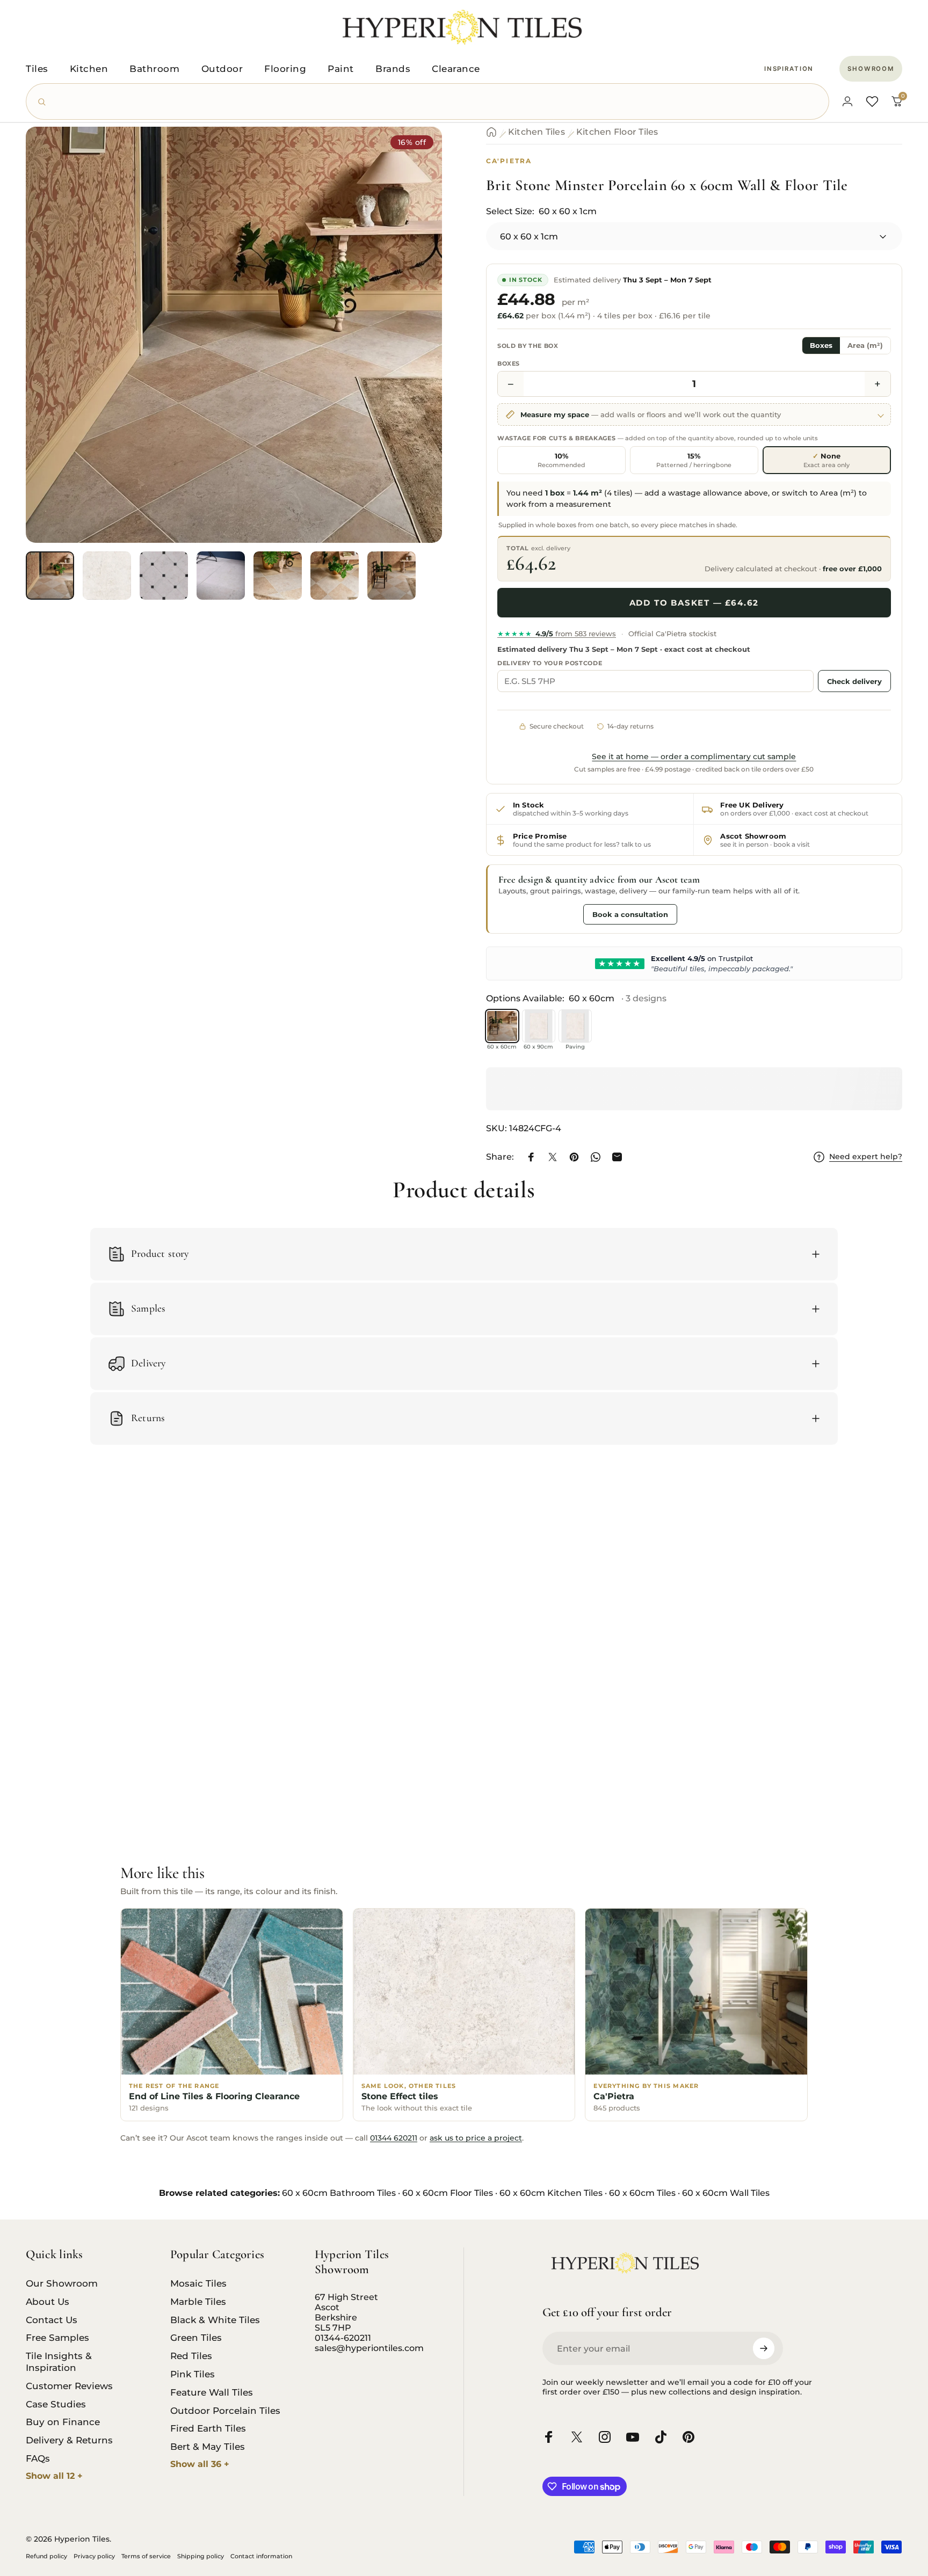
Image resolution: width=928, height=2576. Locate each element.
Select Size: (541, 211)
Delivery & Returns (69, 2440)
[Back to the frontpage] (491, 132)
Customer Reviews (69, 2386)
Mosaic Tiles (198, 2283)
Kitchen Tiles (536, 132)
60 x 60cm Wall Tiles (726, 2193)
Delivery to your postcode (550, 663)
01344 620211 (394, 2138)
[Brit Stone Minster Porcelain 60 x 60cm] (502, 1026)
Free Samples (57, 2337)
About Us (48, 2301)
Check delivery (854, 681)
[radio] (561, 460)
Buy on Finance (63, 2422)
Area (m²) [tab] (865, 345)
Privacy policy (94, 2556)
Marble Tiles (198, 2301)
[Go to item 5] (278, 576)
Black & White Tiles (215, 2320)
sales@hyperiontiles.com (369, 2348)
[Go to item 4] (221, 576)
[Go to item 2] (107, 576)
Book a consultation (630, 914)
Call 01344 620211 (538, 914)
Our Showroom (62, 2283)
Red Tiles (191, 2356)
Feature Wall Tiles (212, 2392)
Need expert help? (866, 1157)
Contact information (261, 2556)
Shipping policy (201, 2556)
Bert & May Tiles (208, 2446)
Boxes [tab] (821, 345)
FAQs (38, 2458)
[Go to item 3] (164, 576)
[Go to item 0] (50, 576)
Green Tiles (196, 2337)
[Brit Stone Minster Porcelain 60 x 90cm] (539, 1026)
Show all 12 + (54, 2476)
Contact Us (52, 2320)
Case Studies (56, 2404)
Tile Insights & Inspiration (59, 2362)
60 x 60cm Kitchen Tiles (551, 2193)
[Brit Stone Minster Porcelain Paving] (575, 1026)
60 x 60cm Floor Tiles (448, 2193)
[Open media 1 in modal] (234, 335)
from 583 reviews (557, 634)
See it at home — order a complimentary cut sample (694, 756)
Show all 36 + (200, 2464)
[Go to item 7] (392, 576)
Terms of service (146, 2556)
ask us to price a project (476, 2138)
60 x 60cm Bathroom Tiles (339, 2193)
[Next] (414, 358)
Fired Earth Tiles (208, 2428)
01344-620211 (343, 2338)
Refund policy (46, 2556)
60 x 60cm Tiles (642, 2193)
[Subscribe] (764, 2348)
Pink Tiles (193, 2374)
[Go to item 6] (335, 576)
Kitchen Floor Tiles (617, 132)
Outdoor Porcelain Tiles (225, 2410)
